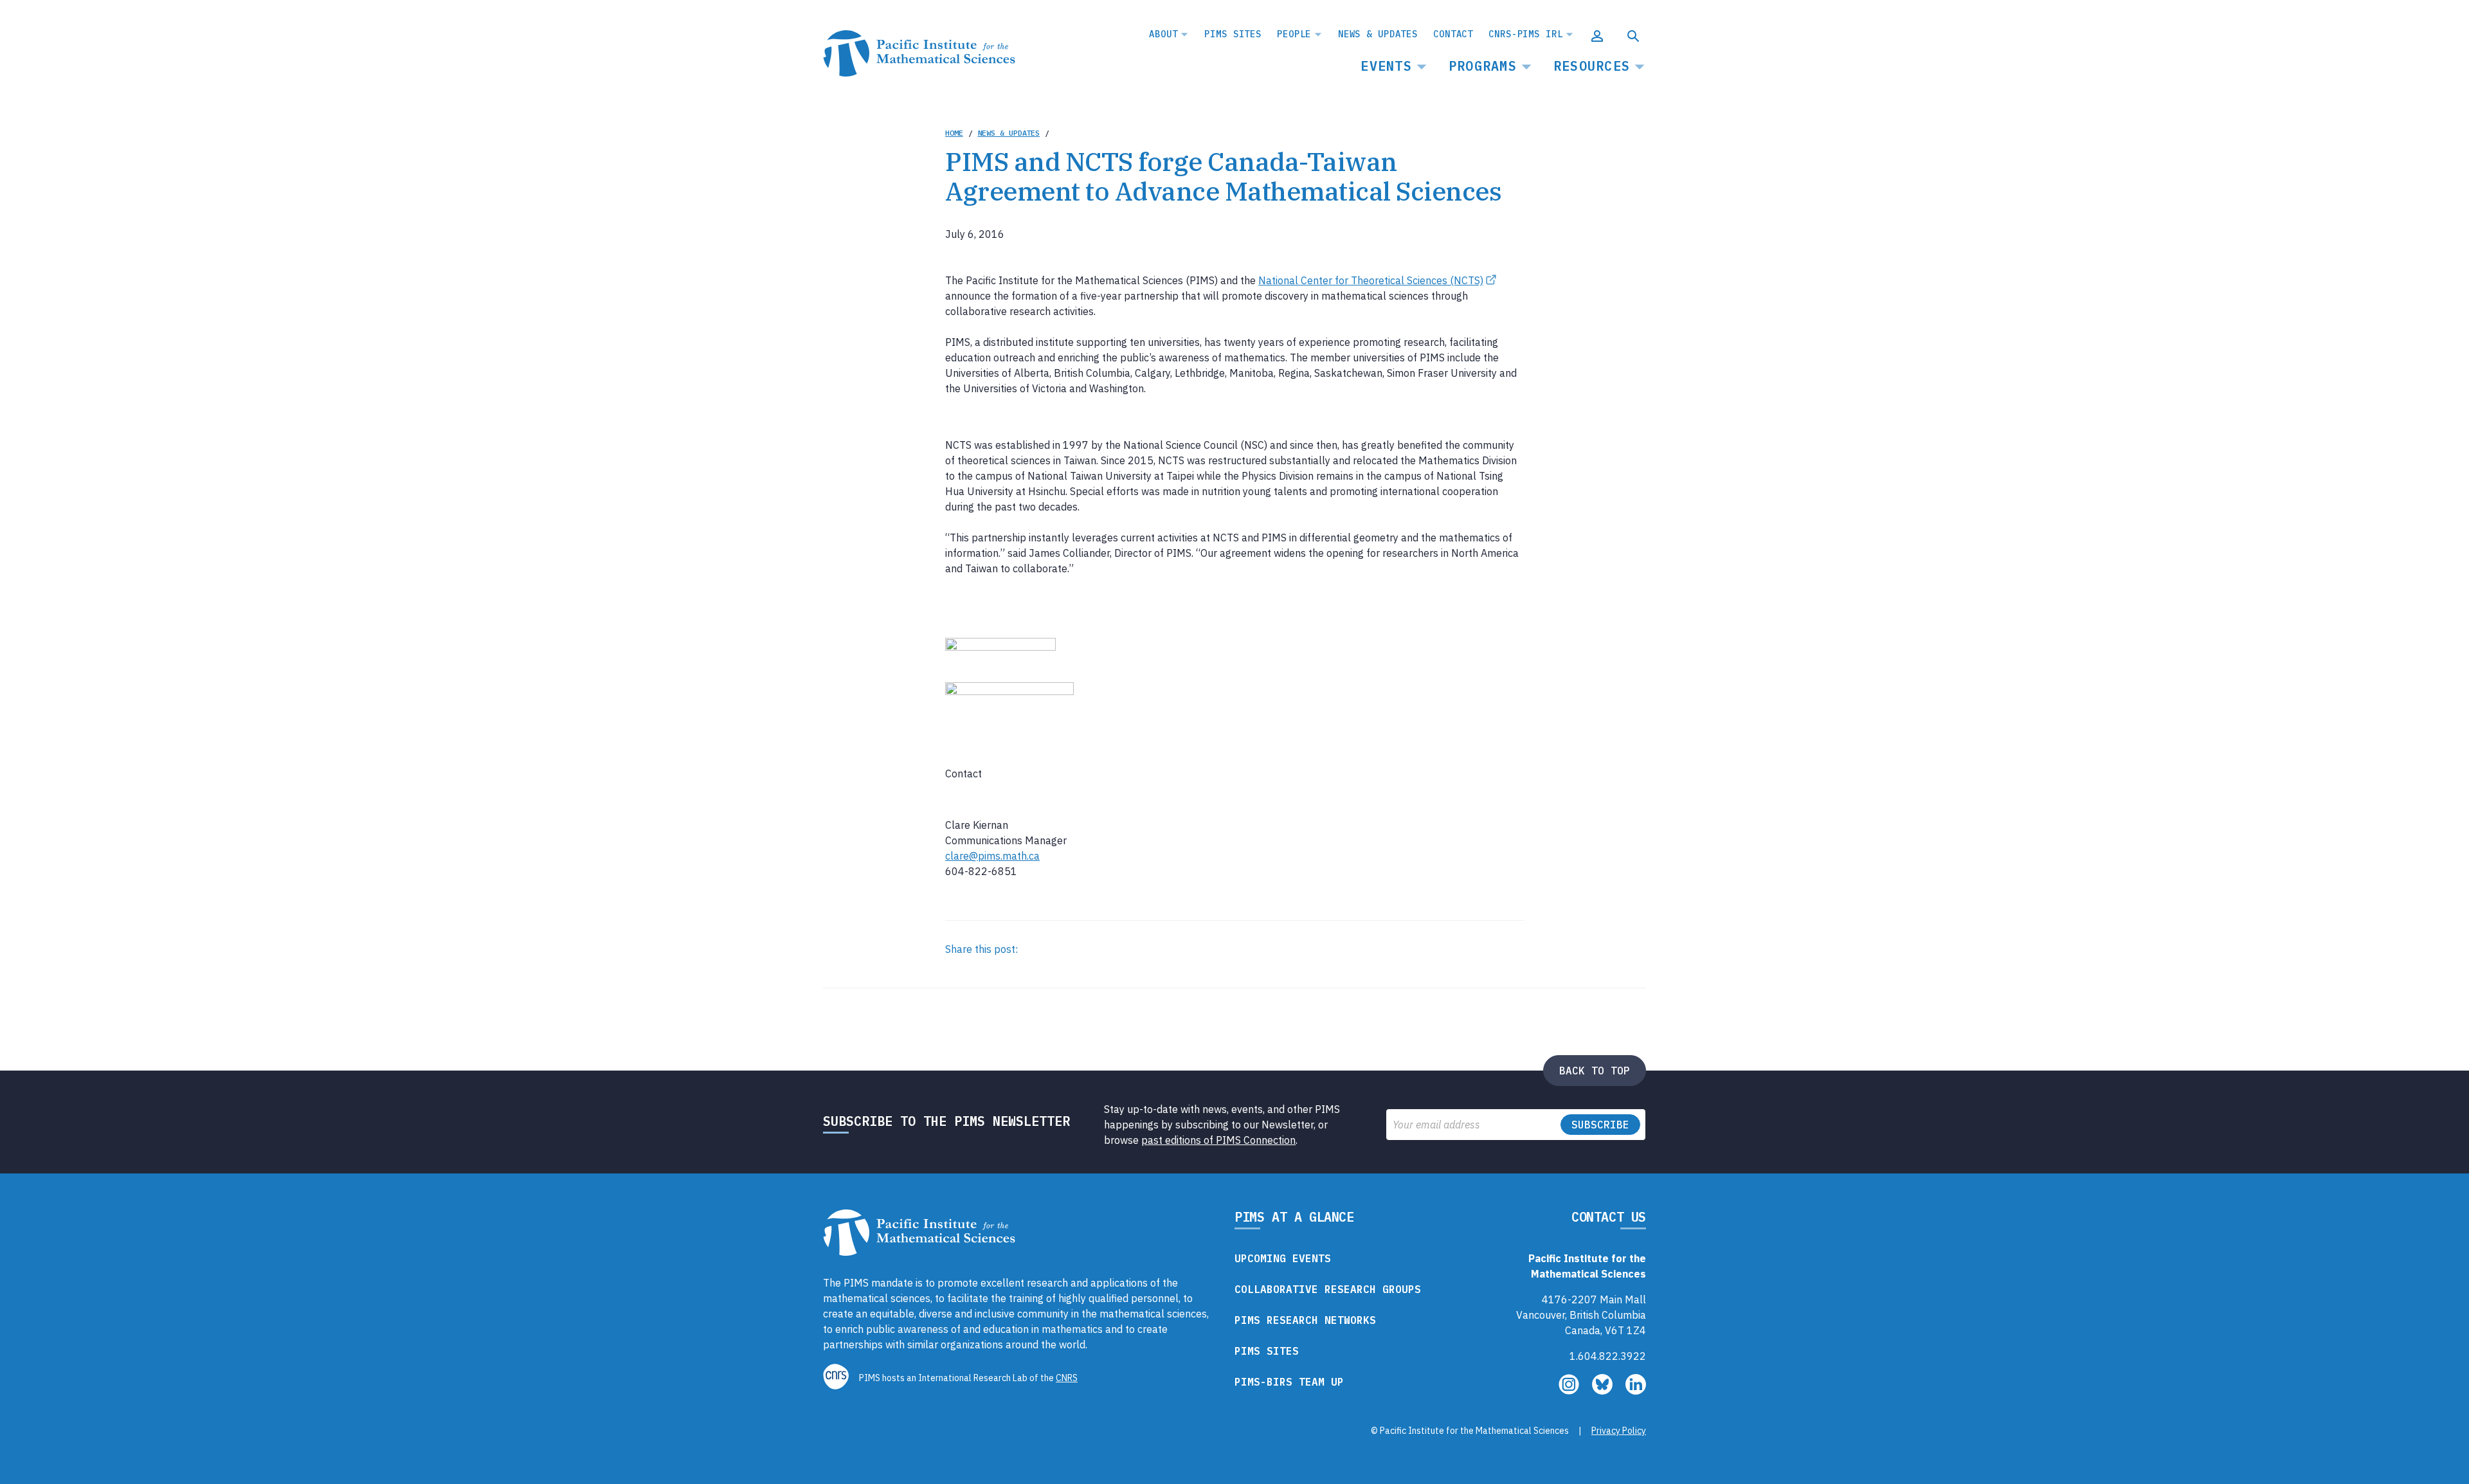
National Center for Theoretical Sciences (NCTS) (1371, 280)
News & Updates (1378, 34)
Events (1386, 66)
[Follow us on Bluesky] (1604, 1391)
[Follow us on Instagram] (1570, 1391)
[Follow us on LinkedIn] (1636, 1391)
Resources (1592, 66)
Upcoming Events (1283, 1258)
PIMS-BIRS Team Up (1289, 1382)
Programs (1483, 66)
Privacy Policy (1619, 1431)
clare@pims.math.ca (992, 856)
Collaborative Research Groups (1328, 1289)
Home (954, 133)
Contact (1453, 34)
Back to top (1595, 1071)
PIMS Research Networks (1305, 1320)
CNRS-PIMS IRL (1525, 34)
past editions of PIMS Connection (1218, 1140)
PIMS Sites (1233, 34)
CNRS (1067, 1378)
